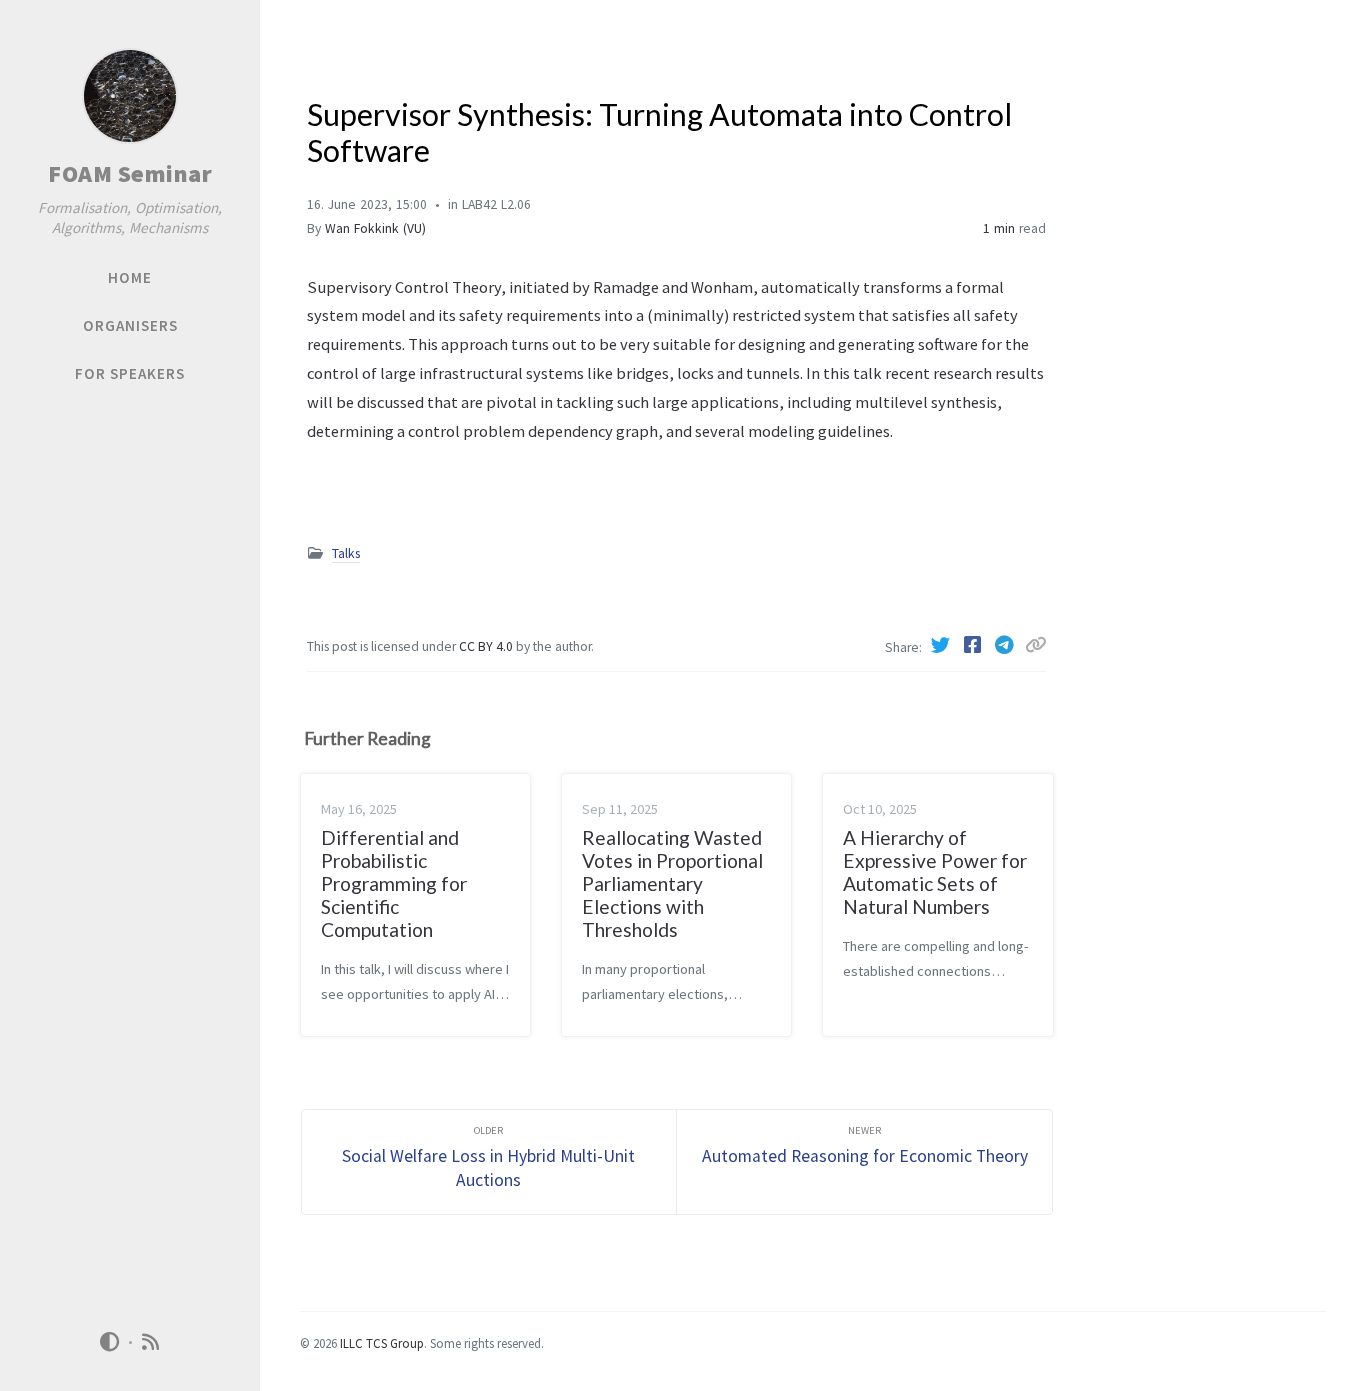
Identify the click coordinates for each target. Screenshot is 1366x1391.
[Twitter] (943, 645)
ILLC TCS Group (382, 1343)
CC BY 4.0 (487, 646)
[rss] (151, 1342)
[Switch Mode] (109, 1342)
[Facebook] (975, 645)
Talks (346, 553)
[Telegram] (1007, 645)
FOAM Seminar (130, 173)
